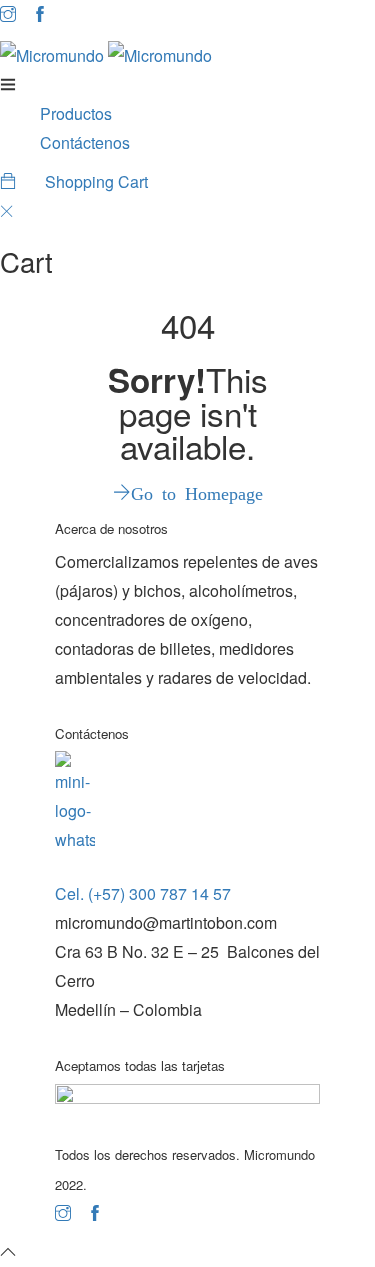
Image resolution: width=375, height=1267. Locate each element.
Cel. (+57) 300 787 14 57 (143, 893)
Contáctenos (85, 142)
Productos (76, 113)
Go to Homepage (197, 492)
